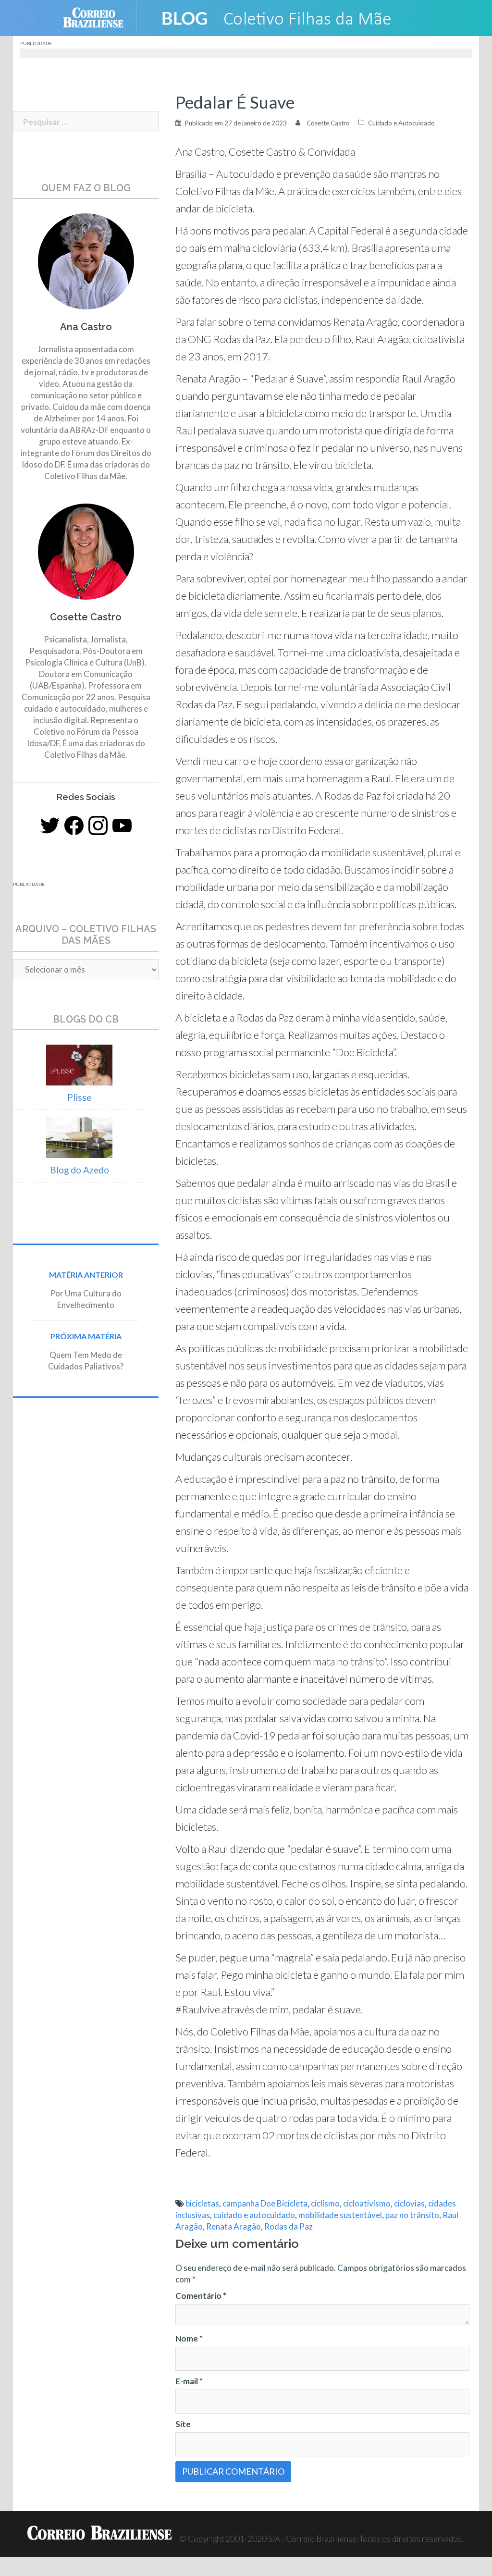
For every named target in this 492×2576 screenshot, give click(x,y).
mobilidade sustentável (340, 2215)
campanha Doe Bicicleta (265, 2203)
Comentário (201, 2296)
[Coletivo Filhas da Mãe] (285, 17)
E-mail (189, 2381)
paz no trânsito (412, 2215)
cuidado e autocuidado (254, 2215)
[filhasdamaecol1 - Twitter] (50, 826)
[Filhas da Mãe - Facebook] (74, 826)
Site (183, 2424)
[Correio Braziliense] (101, 17)
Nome (189, 2338)
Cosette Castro (328, 123)
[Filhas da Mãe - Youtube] (122, 826)
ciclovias (409, 2203)
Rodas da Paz (289, 2226)
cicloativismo (367, 2203)
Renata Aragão (234, 2226)
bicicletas (202, 2203)
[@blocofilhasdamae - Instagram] (98, 826)
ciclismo (325, 2203)
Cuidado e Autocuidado (401, 123)
